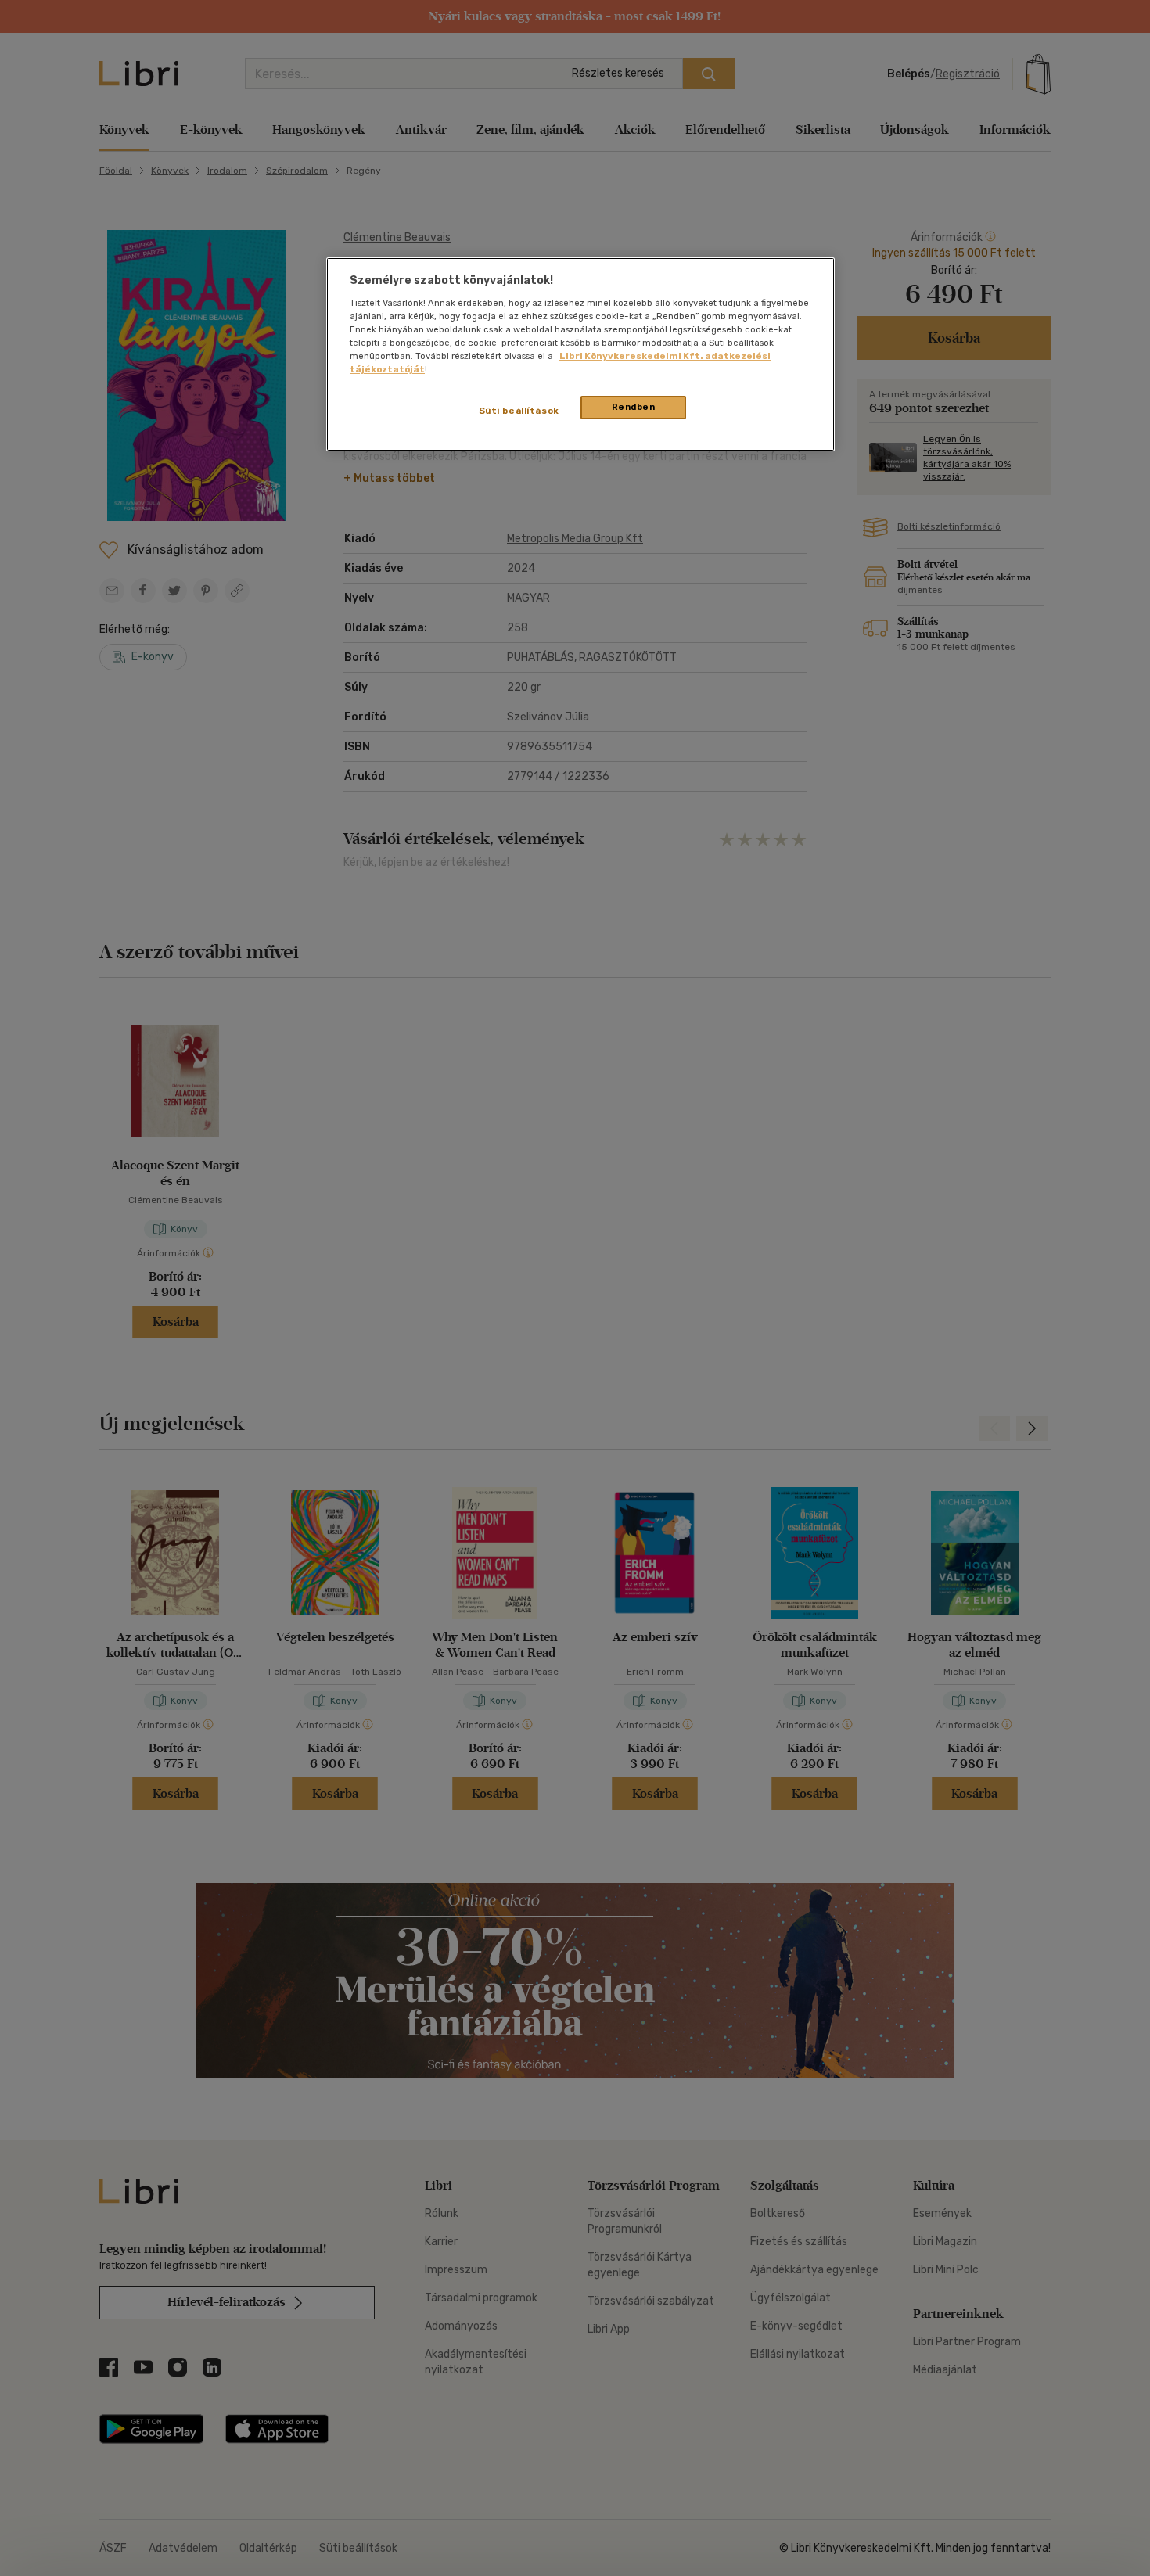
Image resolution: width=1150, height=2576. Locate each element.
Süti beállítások (519, 411)
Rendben (634, 407)
